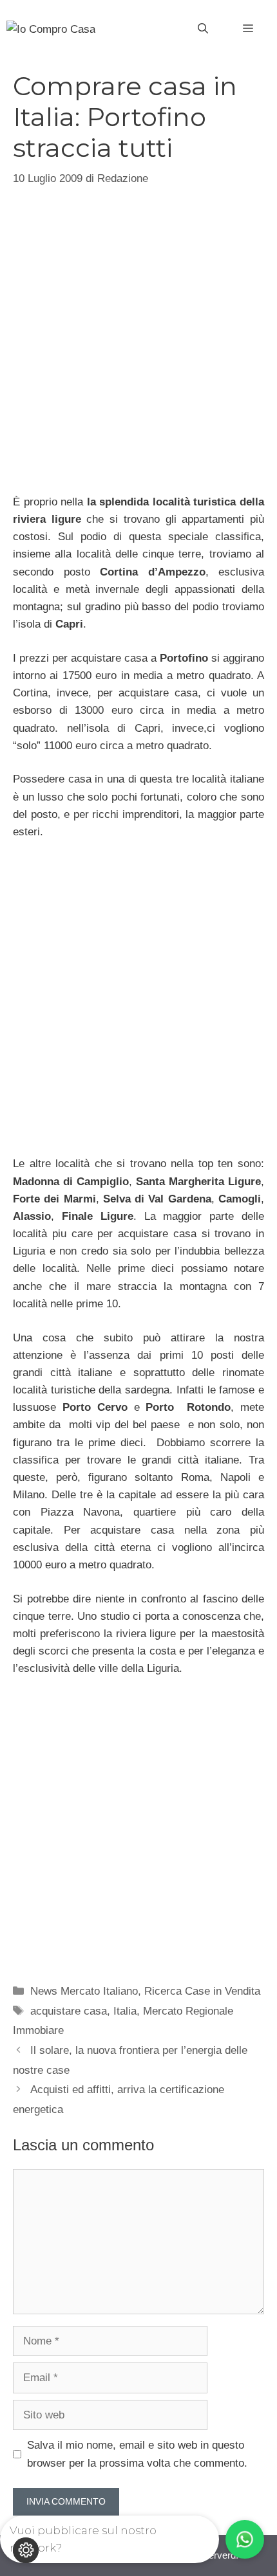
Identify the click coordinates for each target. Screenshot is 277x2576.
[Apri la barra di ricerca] (203, 29)
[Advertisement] (138, 333)
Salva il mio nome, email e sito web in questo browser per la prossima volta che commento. (137, 2454)
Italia (125, 2011)
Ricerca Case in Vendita (202, 1991)
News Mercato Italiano (84, 1991)
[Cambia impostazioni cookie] (26, 2550)
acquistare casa (69, 2011)
